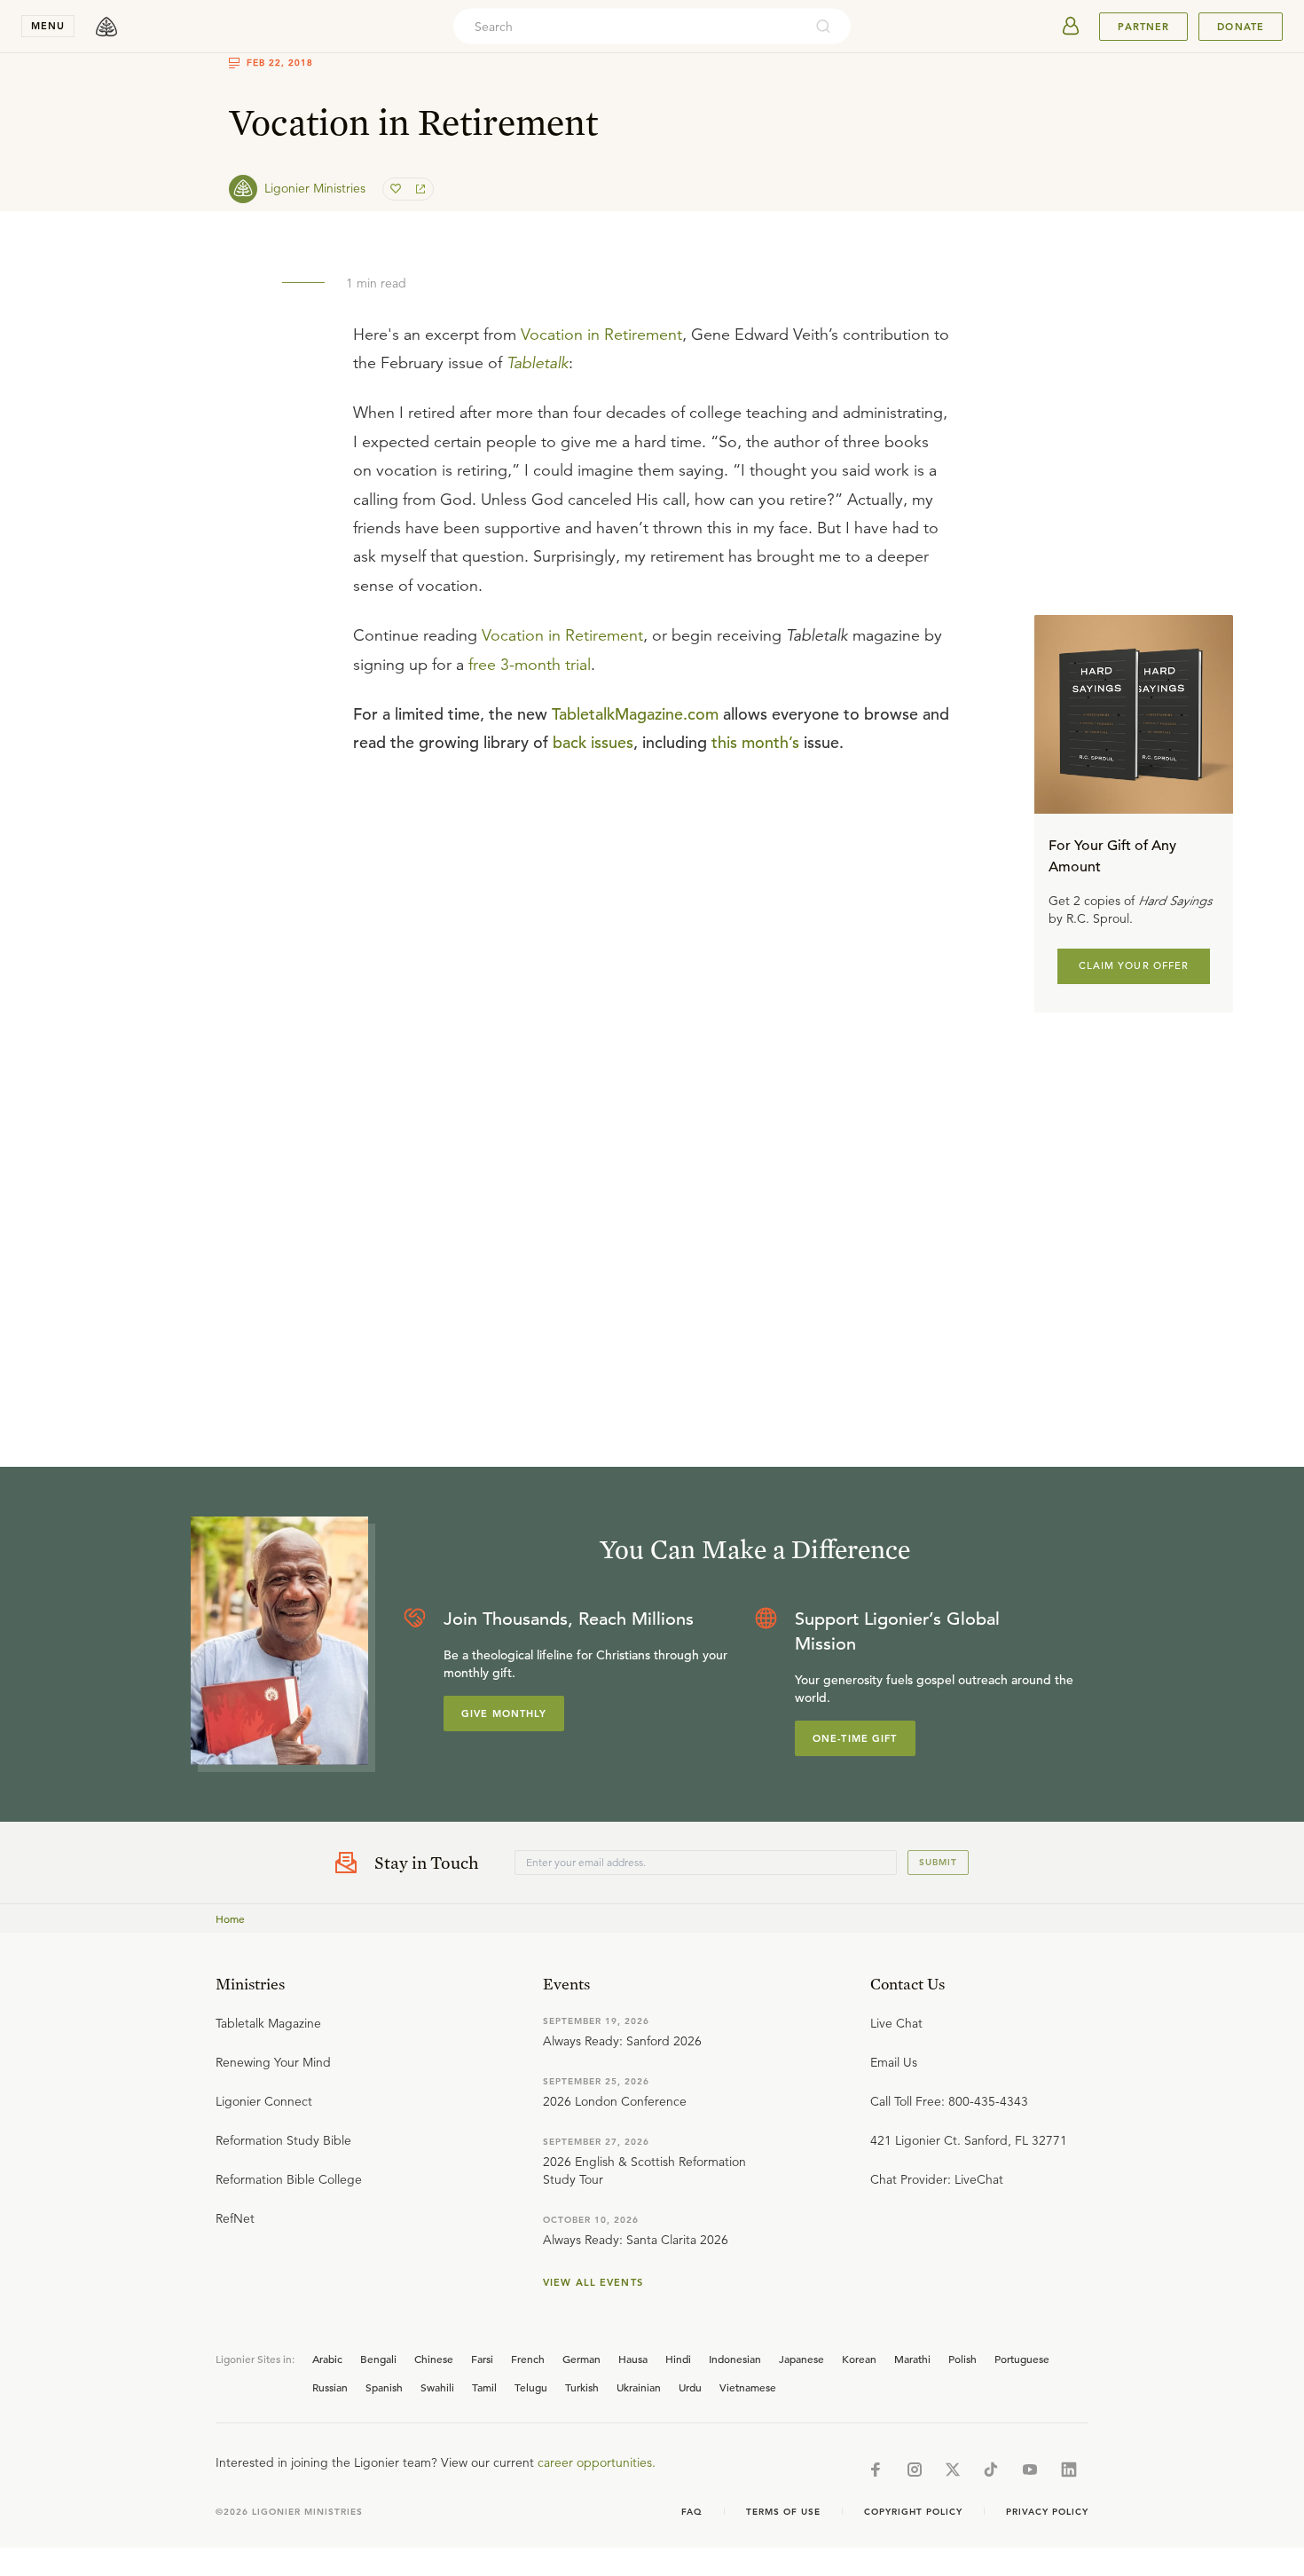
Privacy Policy (1047, 2512)
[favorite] (397, 189)
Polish (962, 2359)
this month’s (755, 742)
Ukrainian (639, 2387)
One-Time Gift (855, 1738)
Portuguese (1022, 2359)
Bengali (378, 2359)
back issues (593, 742)
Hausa (633, 2359)
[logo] (106, 27)
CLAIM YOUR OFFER (1134, 965)
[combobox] (628, 27)
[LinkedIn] (1069, 2470)
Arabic (327, 2359)
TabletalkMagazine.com (635, 714)
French (528, 2359)
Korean (859, 2359)
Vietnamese (748, 2387)
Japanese (801, 2359)
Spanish (384, 2387)
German (581, 2359)
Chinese (434, 2359)
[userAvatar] (1071, 27)
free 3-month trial (530, 665)
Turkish (582, 2387)
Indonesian (735, 2359)
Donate (1241, 27)
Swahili (437, 2387)
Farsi (482, 2359)
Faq (692, 2512)
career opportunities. (597, 2462)
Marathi (912, 2359)
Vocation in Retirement (601, 335)
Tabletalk (538, 363)
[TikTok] (991, 2470)
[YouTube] (1030, 2470)
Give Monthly (504, 1713)
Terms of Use (783, 2512)
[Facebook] (876, 2470)
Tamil (484, 2387)
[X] (953, 2470)
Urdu (690, 2387)
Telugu (531, 2387)
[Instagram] (915, 2470)
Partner (1143, 27)
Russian (330, 2387)
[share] (419, 189)
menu (48, 26)
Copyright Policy (913, 2512)
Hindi (678, 2359)
